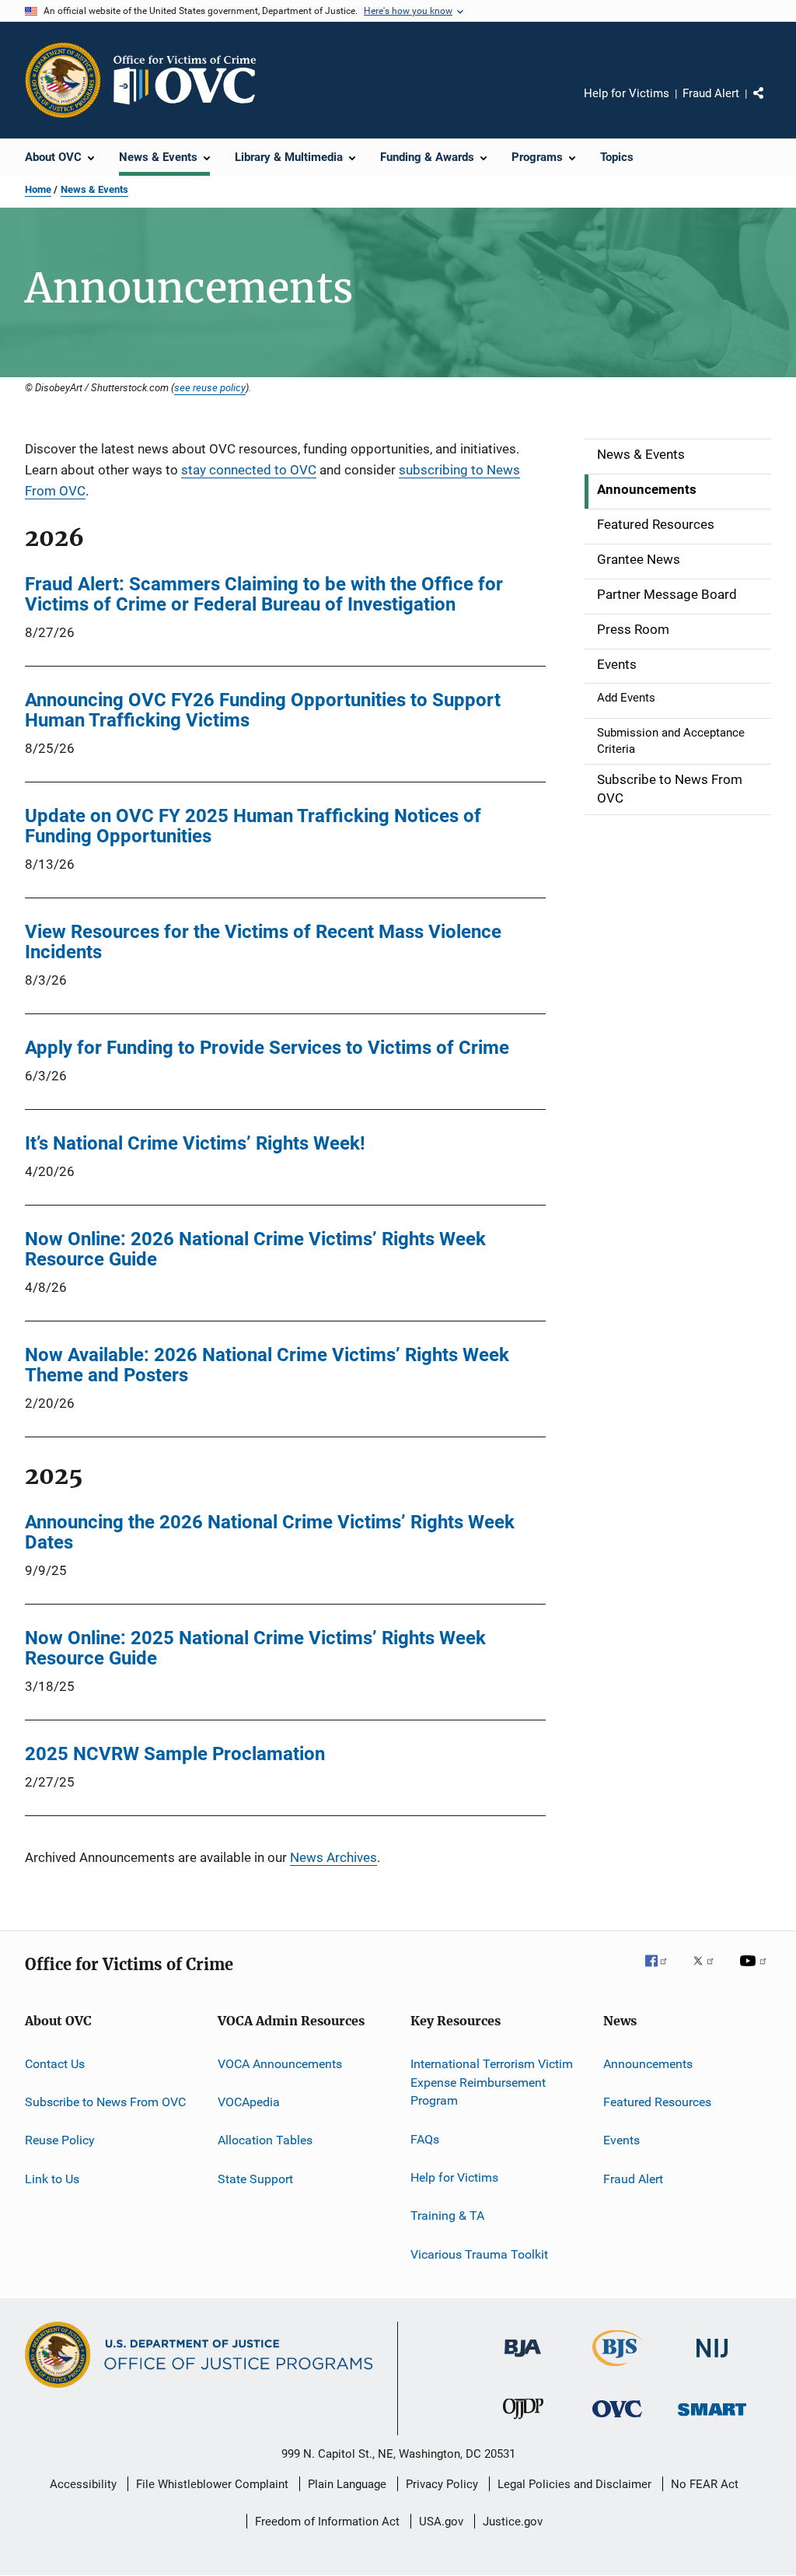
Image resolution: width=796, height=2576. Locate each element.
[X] (709, 1972)
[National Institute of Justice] (712, 2360)
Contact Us (55, 2064)
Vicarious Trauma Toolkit (479, 2254)
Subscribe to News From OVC (105, 2102)
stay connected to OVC (249, 470)
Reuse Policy (60, 2140)
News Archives (333, 1857)
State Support (255, 2179)
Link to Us (52, 2179)
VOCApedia (249, 2102)
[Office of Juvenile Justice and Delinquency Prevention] (523, 2422)
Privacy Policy (442, 2484)
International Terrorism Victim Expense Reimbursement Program (492, 2082)
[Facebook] (662, 1972)
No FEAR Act (705, 2484)
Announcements (648, 2064)
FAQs (425, 2138)
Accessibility (83, 2484)
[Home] (191, 80)
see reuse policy (210, 387)
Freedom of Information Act (327, 2522)
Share (771, 104)
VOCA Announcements (280, 2064)
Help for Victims (627, 93)
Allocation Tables (265, 2140)
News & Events (94, 189)
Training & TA (447, 2215)
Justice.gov (513, 2522)
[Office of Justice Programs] (63, 80)
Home (38, 189)
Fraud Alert (711, 93)
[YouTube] (756, 1972)
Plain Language (347, 2484)
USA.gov (441, 2522)
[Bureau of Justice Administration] (523, 2360)
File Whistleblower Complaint (212, 2484)
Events (621, 2140)
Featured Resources (657, 2102)
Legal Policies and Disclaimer (574, 2484)
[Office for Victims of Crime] (617, 2420)
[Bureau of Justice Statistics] (618, 2369)
